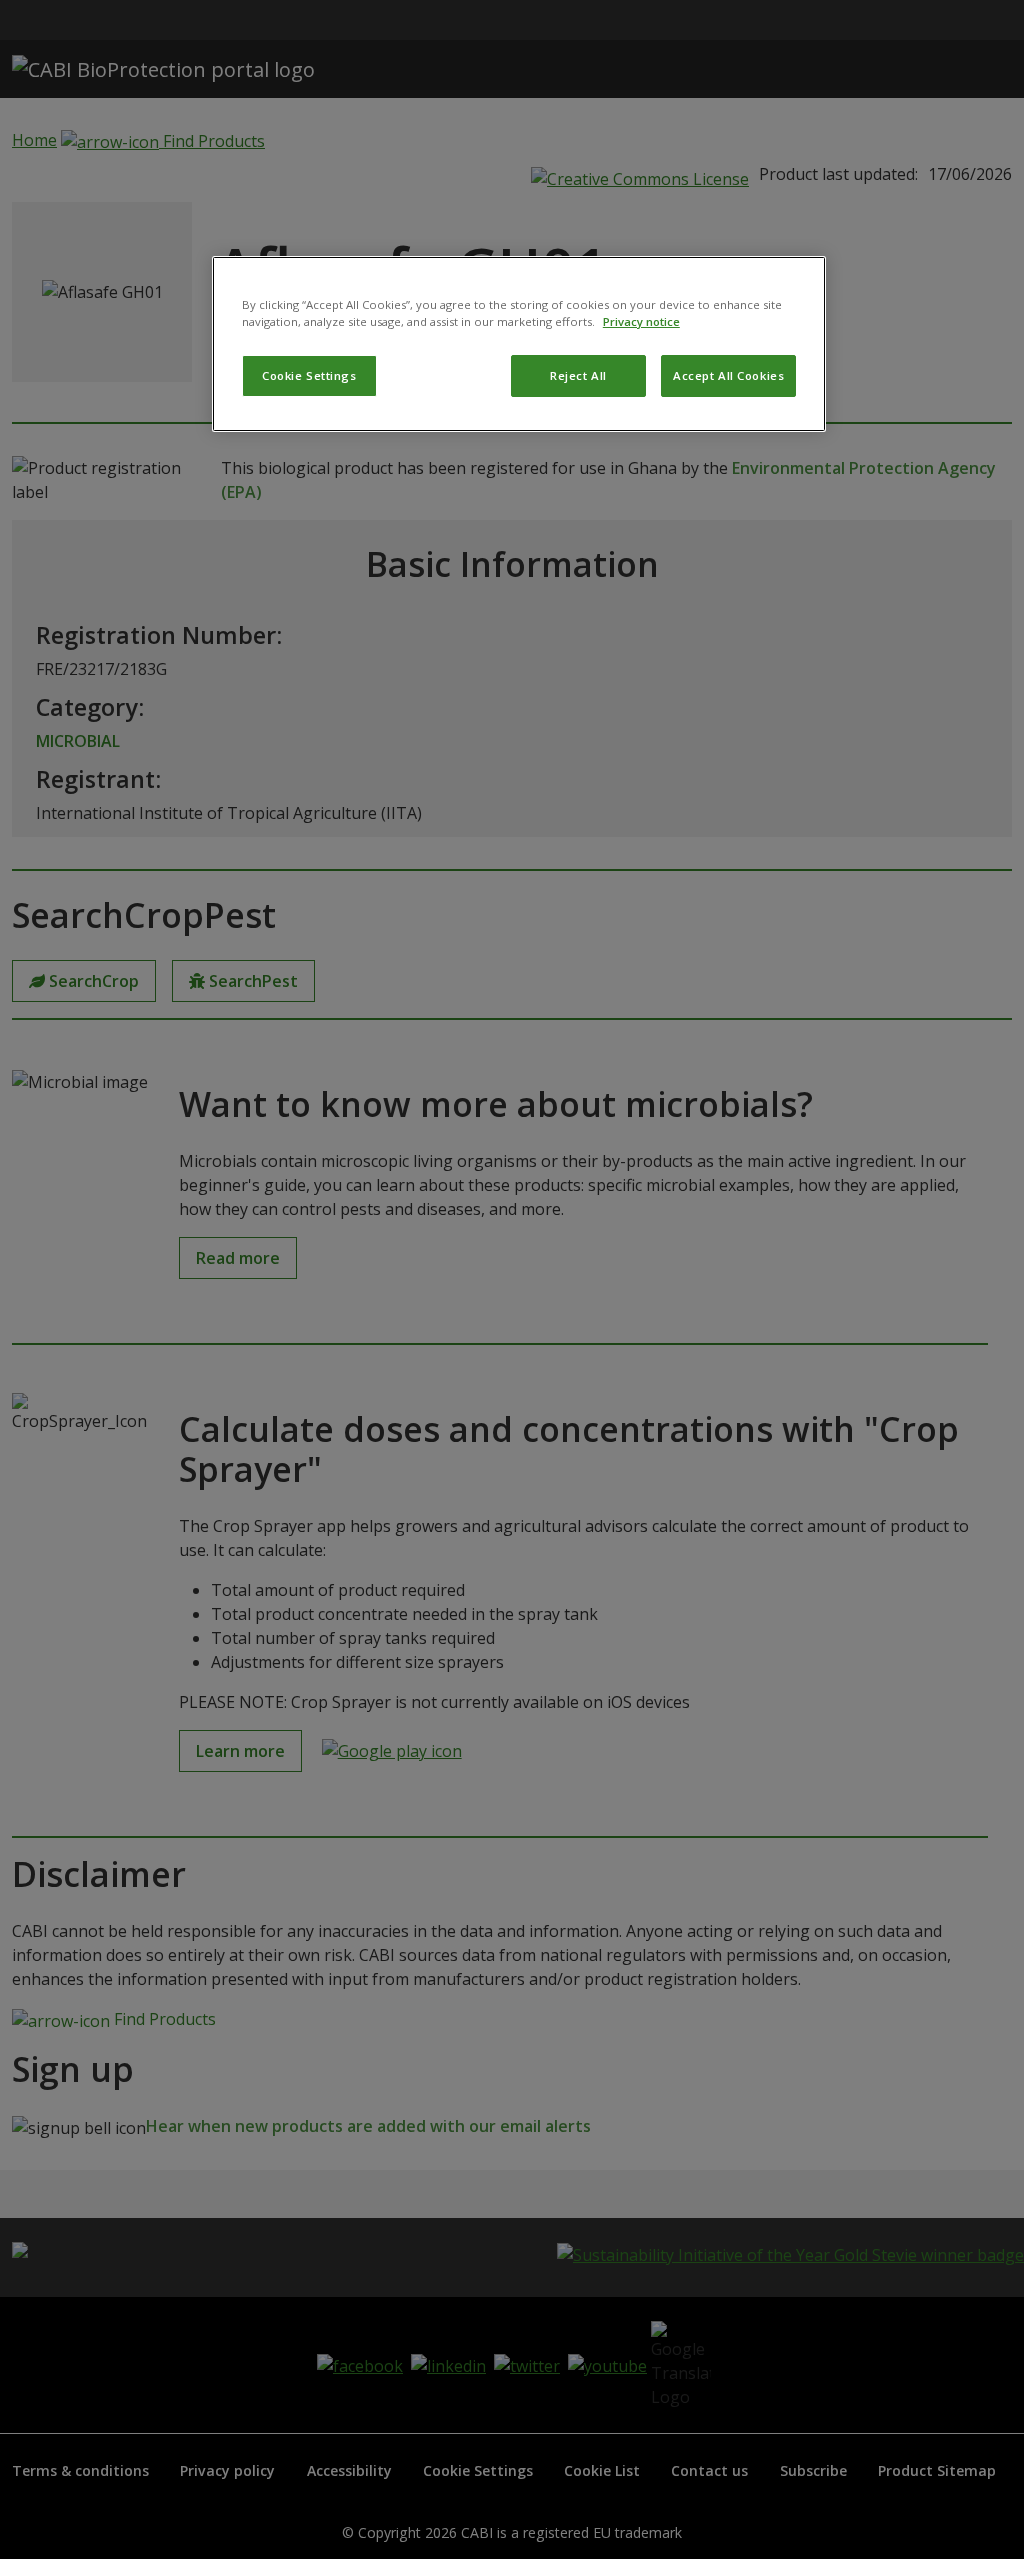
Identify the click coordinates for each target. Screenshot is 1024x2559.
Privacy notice (641, 321)
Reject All (578, 375)
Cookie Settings (309, 375)
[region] (519, 344)
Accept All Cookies (728, 375)
